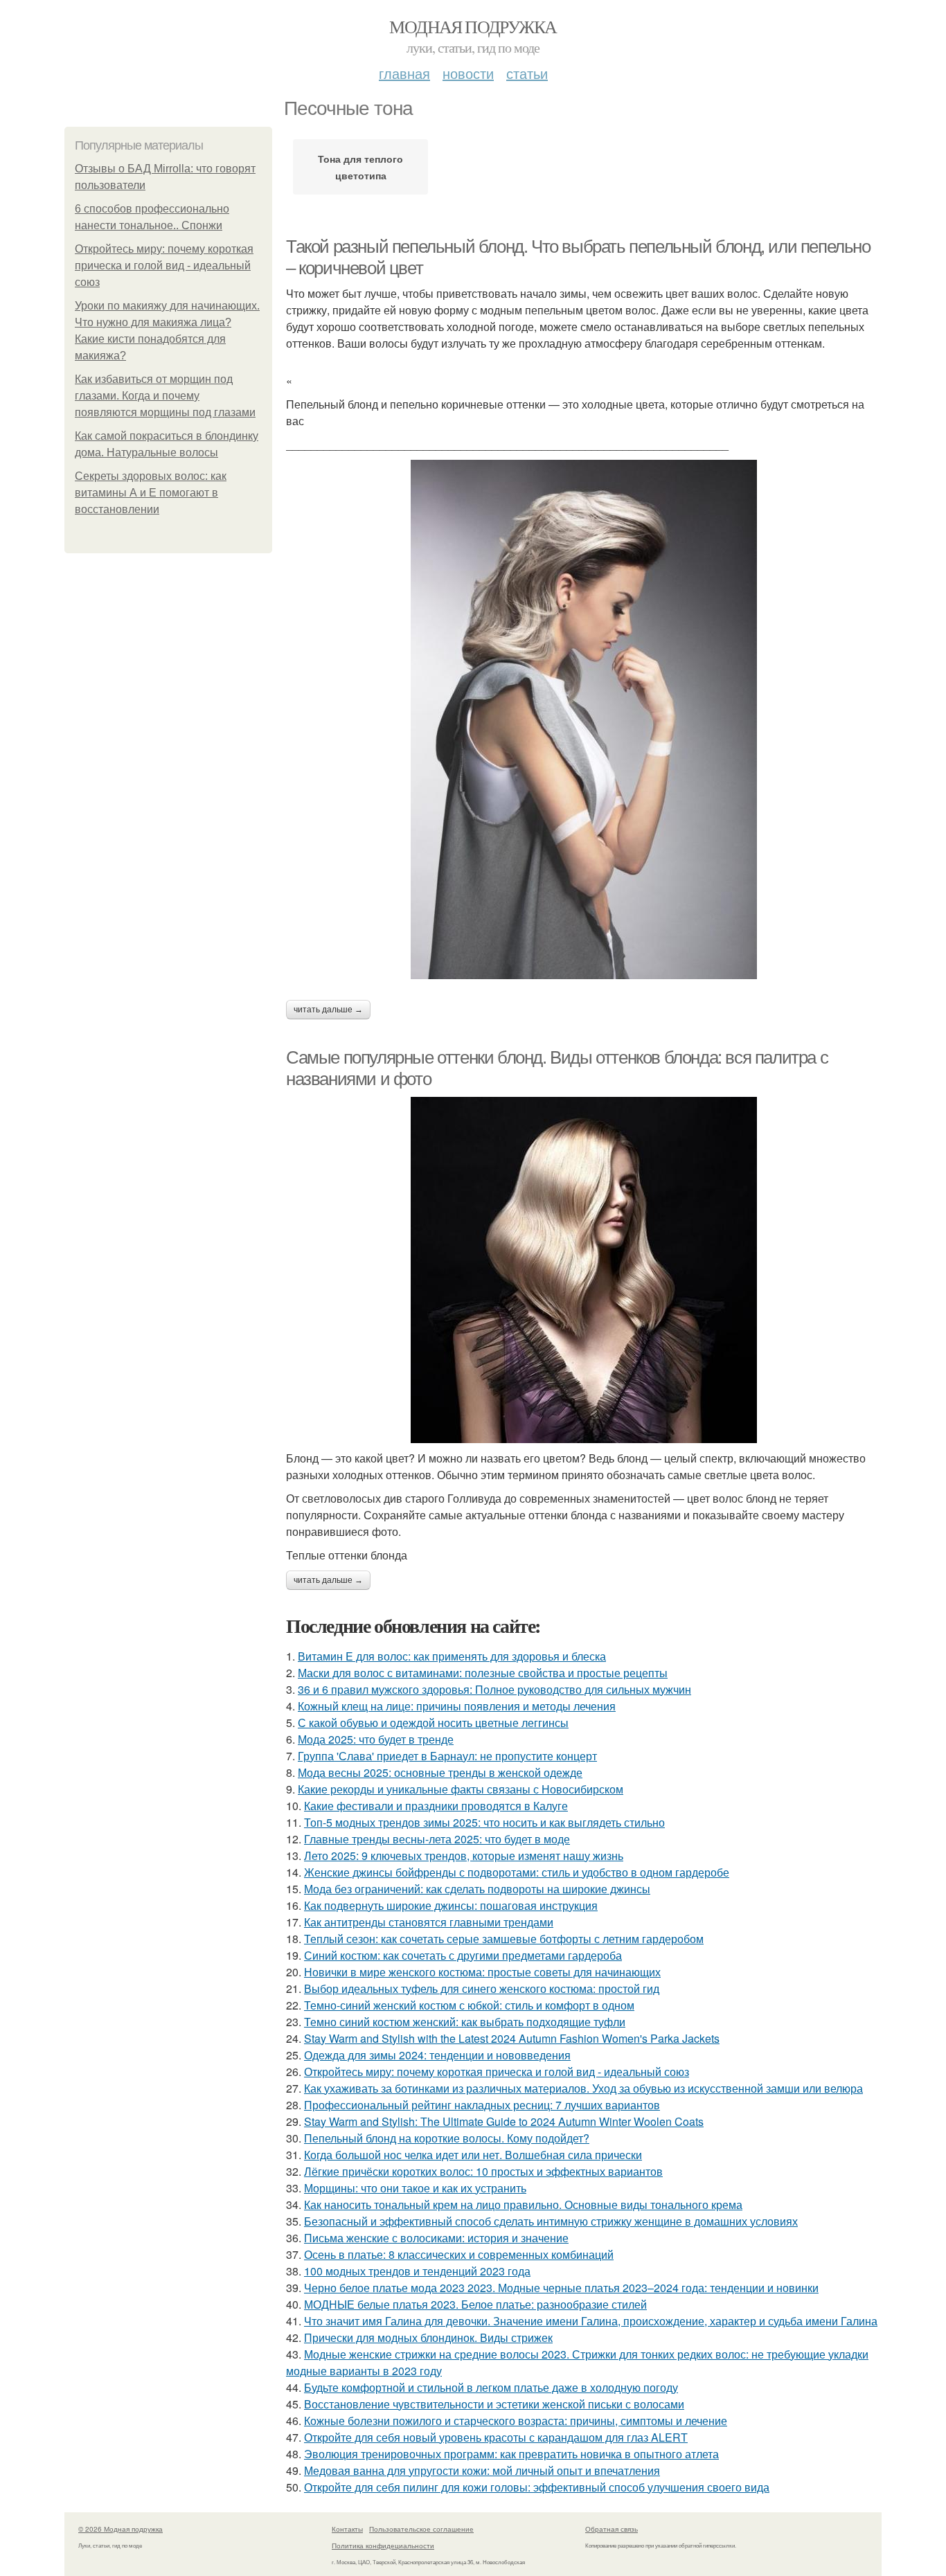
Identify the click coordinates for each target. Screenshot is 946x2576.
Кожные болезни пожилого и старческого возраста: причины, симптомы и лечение (516, 2421)
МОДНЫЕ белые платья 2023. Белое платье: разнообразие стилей (475, 2304)
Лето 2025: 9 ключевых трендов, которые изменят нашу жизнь (464, 1855)
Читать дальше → (328, 1010)
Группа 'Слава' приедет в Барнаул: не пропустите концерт (447, 1756)
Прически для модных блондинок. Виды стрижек (428, 2337)
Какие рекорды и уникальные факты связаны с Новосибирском (461, 1789)
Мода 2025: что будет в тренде (376, 1739)
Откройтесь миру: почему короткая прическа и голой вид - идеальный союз (164, 266)
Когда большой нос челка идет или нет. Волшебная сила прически (473, 2155)
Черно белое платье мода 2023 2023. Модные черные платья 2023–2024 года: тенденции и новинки (561, 2288)
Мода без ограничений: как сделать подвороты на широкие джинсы (477, 1889)
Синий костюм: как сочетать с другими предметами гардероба (463, 1955)
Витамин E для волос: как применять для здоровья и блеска (452, 1656)
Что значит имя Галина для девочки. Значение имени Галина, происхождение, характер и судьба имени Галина (591, 2321)
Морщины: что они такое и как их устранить (415, 2188)
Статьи (527, 73)
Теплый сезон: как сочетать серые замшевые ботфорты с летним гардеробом (504, 1939)
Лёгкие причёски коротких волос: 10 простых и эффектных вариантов (483, 2171)
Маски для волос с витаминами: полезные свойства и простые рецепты (483, 1673)
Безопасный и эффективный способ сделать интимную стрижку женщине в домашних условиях (551, 2221)
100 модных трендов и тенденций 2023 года (417, 2271)
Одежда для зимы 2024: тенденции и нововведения (437, 2055)
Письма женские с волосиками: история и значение (436, 2238)
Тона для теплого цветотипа (360, 167)
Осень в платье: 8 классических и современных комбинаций (459, 2254)
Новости (468, 73)
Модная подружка (473, 26)
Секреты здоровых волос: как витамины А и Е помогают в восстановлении (151, 493)
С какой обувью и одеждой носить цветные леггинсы (433, 1723)
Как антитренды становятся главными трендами (429, 1922)
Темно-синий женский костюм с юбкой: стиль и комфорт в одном (469, 2005)
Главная (404, 73)
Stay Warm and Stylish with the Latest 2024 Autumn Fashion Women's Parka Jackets (512, 2038)
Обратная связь (612, 2529)
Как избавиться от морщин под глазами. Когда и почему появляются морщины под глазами (165, 396)
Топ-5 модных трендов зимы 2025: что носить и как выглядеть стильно (484, 1822)
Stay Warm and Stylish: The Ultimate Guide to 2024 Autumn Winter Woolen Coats (504, 2121)
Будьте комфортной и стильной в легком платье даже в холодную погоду (491, 2387)
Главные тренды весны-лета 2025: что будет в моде (437, 1839)
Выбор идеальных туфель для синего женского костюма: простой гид (482, 1988)
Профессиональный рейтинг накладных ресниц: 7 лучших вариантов (482, 2105)
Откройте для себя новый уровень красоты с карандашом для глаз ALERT (496, 2437)
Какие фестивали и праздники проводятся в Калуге (436, 1806)
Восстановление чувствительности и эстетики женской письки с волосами (494, 2404)
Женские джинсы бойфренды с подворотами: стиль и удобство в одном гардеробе (517, 1872)
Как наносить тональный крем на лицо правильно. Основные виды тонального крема (523, 2204)
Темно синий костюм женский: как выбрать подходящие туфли (465, 2022)
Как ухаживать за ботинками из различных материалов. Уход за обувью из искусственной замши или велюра (583, 2088)
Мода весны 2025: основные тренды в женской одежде (440, 1772)
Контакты (347, 2529)
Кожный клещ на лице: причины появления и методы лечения (457, 1706)
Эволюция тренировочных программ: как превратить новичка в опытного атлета (511, 2454)
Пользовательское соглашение (421, 2529)
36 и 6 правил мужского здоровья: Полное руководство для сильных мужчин (494, 1689)
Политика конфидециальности (383, 2546)
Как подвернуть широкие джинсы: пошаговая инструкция (451, 1905)
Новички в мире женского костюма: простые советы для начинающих (482, 1972)
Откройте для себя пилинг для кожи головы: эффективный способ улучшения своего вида (537, 2487)
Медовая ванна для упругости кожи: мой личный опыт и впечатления (482, 2470)
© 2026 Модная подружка (121, 2529)
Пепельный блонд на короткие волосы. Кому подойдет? (447, 2138)
